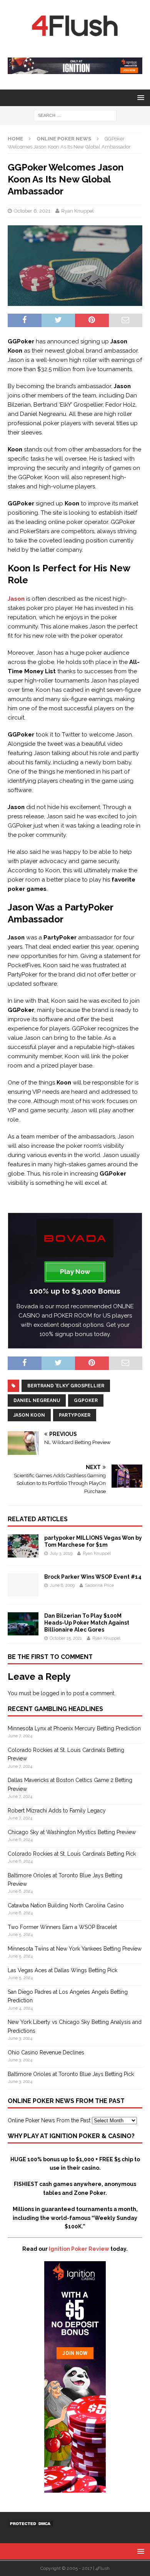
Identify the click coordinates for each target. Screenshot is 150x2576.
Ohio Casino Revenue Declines (46, 2052)
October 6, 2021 (32, 211)
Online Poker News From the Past (49, 2120)
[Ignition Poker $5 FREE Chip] (75, 2488)
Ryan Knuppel (77, 211)
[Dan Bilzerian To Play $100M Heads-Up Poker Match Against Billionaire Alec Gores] (23, 1631)
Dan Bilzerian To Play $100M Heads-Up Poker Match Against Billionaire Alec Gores (87, 1623)
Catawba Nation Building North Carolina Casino (66, 1905)
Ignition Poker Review (79, 2249)
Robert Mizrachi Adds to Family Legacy (57, 1811)
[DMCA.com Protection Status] (31, 2523)
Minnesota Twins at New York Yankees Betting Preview (75, 1949)
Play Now (75, 1272)
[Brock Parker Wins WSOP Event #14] (23, 1592)
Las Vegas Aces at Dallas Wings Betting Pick (62, 1970)
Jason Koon (29, 1415)
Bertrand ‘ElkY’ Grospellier (66, 1386)
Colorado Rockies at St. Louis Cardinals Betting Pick (72, 1854)
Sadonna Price (99, 1585)
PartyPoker (75, 1415)
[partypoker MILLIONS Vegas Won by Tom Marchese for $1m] (23, 1553)
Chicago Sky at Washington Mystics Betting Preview (72, 1832)
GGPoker (86, 1400)
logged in (53, 1693)
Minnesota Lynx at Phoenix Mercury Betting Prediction (74, 1728)
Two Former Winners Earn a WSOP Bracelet (62, 1927)
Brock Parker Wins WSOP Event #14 (93, 1577)
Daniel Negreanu (37, 1400)
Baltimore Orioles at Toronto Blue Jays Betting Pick (71, 2074)
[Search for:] (75, 115)
